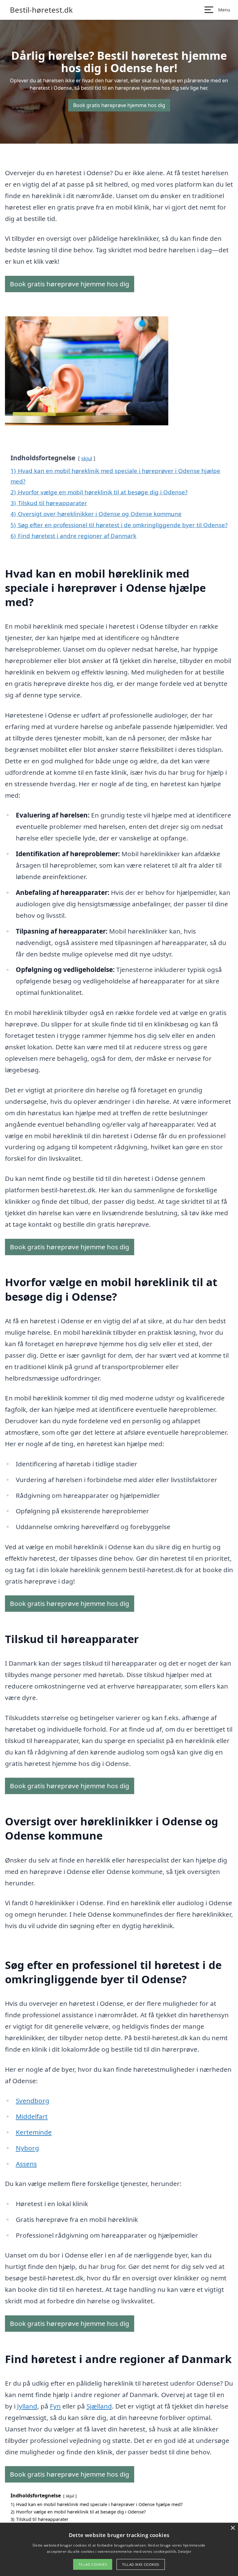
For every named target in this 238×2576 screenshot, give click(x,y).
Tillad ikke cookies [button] (141, 2564)
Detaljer (184, 2551)
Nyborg (27, 2148)
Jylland (27, 2406)
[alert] (119, 2549)
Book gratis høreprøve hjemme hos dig (119, 105)
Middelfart (32, 2116)
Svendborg (33, 2101)
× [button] (233, 2528)
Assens (26, 2164)
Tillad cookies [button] (93, 2564)
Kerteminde (34, 2132)
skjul (87, 458)
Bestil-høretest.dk (41, 10)
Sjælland (99, 2406)
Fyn (55, 2406)
